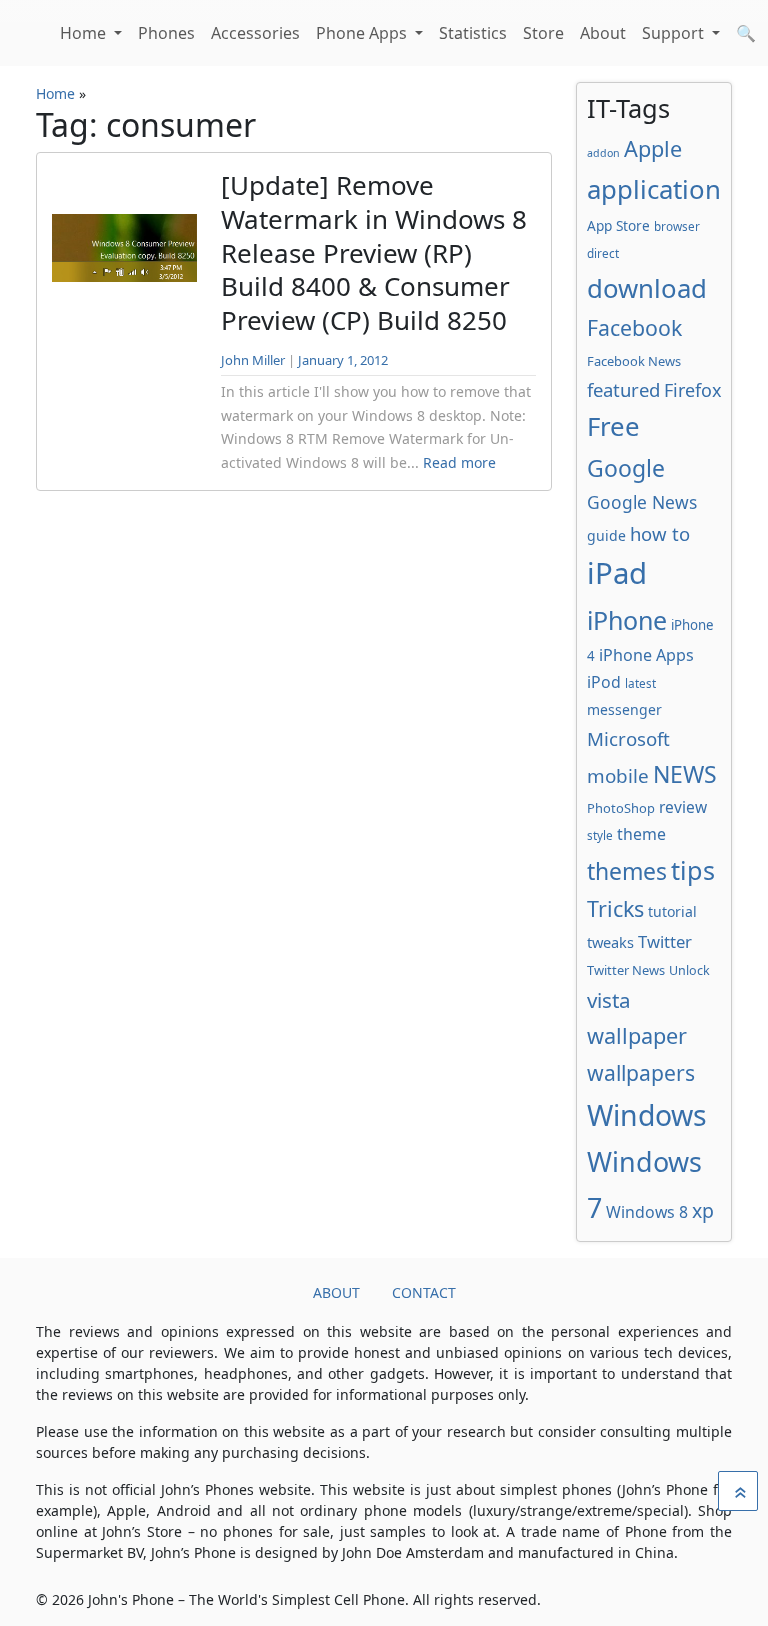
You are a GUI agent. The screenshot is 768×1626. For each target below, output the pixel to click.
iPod (604, 682)
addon (603, 153)
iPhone (627, 620)
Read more (459, 462)
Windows (647, 1115)
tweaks (610, 942)
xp (703, 1210)
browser (677, 226)
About (603, 33)
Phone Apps (363, 33)
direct (603, 253)
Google (626, 468)
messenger (624, 709)
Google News (642, 502)
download (647, 288)
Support (675, 33)
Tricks (615, 908)
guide (606, 535)
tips (693, 870)
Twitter (665, 941)
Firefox (692, 390)
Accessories (255, 33)
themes (627, 871)
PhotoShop (621, 808)
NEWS (685, 774)
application (654, 189)
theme (641, 834)
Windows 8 (647, 1212)
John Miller (253, 360)
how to (660, 533)
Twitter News (626, 970)
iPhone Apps (646, 655)
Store (543, 33)
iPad (617, 573)
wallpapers (641, 1072)
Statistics (473, 33)
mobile (618, 776)
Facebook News (634, 361)
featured (623, 389)
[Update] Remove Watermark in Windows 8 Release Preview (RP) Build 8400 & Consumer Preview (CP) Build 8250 (374, 252)
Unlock (689, 970)
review (683, 807)
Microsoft (628, 738)
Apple (653, 148)
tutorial (672, 911)
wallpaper (637, 1035)
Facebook (634, 327)
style (600, 835)
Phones (166, 33)
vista (609, 1000)
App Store (618, 225)
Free (613, 426)
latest (640, 683)
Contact (424, 1292)
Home (85, 33)
